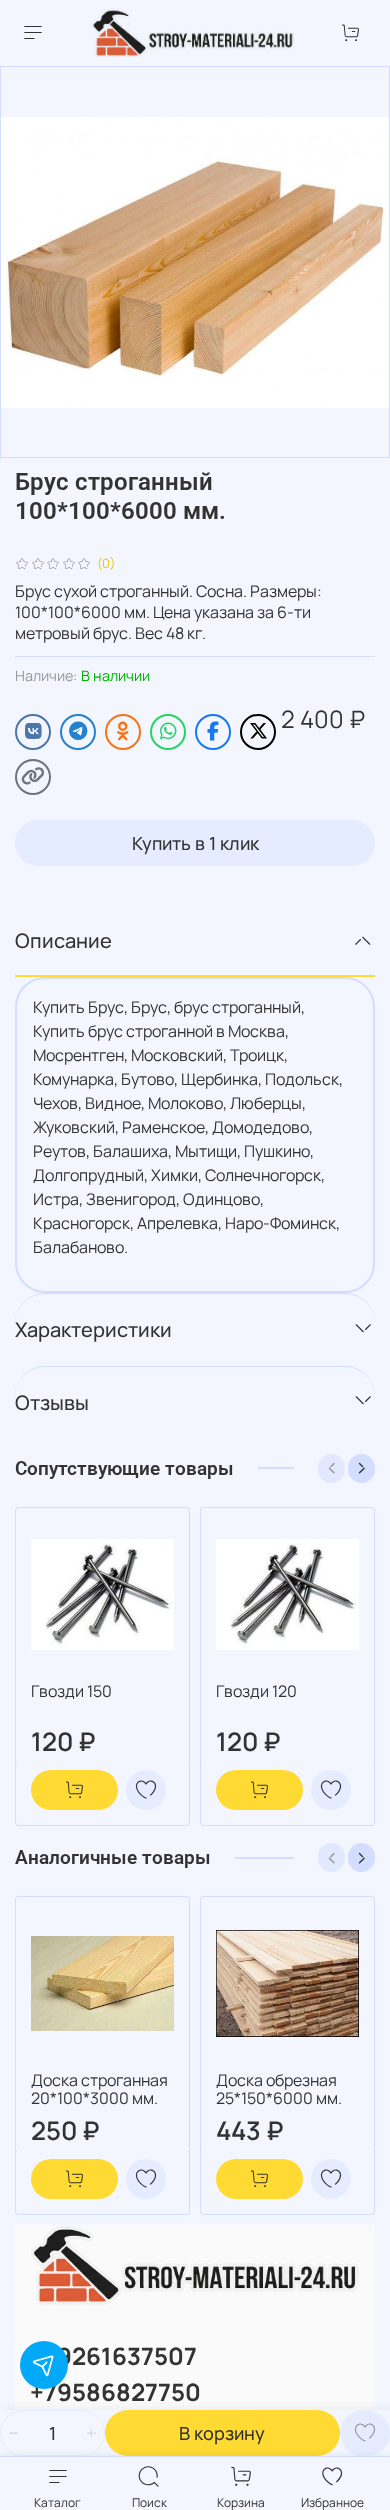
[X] (258, 732)
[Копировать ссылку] (33, 777)
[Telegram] (78, 732)
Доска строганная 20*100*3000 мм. (99, 2089)
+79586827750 (115, 2391)
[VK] (33, 732)
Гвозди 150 (71, 1691)
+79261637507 (113, 2355)
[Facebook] (213, 732)
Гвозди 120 (256, 1691)
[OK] (123, 732)
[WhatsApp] (168, 732)
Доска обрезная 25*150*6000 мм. (279, 2089)
